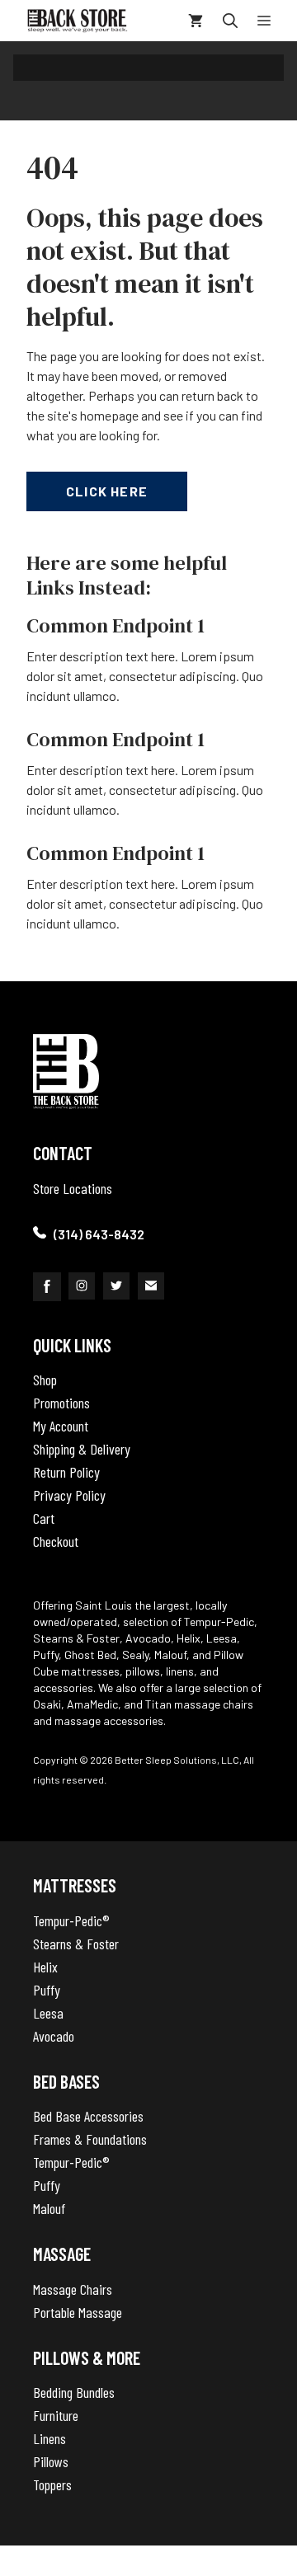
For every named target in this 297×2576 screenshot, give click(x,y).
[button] (230, 21)
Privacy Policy (69, 1495)
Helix (45, 1967)
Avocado (54, 2036)
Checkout (56, 1541)
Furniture (56, 2415)
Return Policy (66, 1472)
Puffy (47, 1990)
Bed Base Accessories (88, 2116)
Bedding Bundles (74, 2392)
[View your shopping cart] (196, 21)
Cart (44, 1518)
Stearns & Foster (76, 1944)
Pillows (51, 2461)
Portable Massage (78, 2312)
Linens (49, 2438)
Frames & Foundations (90, 2139)
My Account (61, 1426)
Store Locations (73, 1188)
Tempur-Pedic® (71, 1920)
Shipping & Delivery (82, 1449)
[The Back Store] (77, 21)
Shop (45, 1380)
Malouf (49, 2208)
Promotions (61, 1403)
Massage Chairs (73, 2289)
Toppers (52, 2484)
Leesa (48, 2013)
